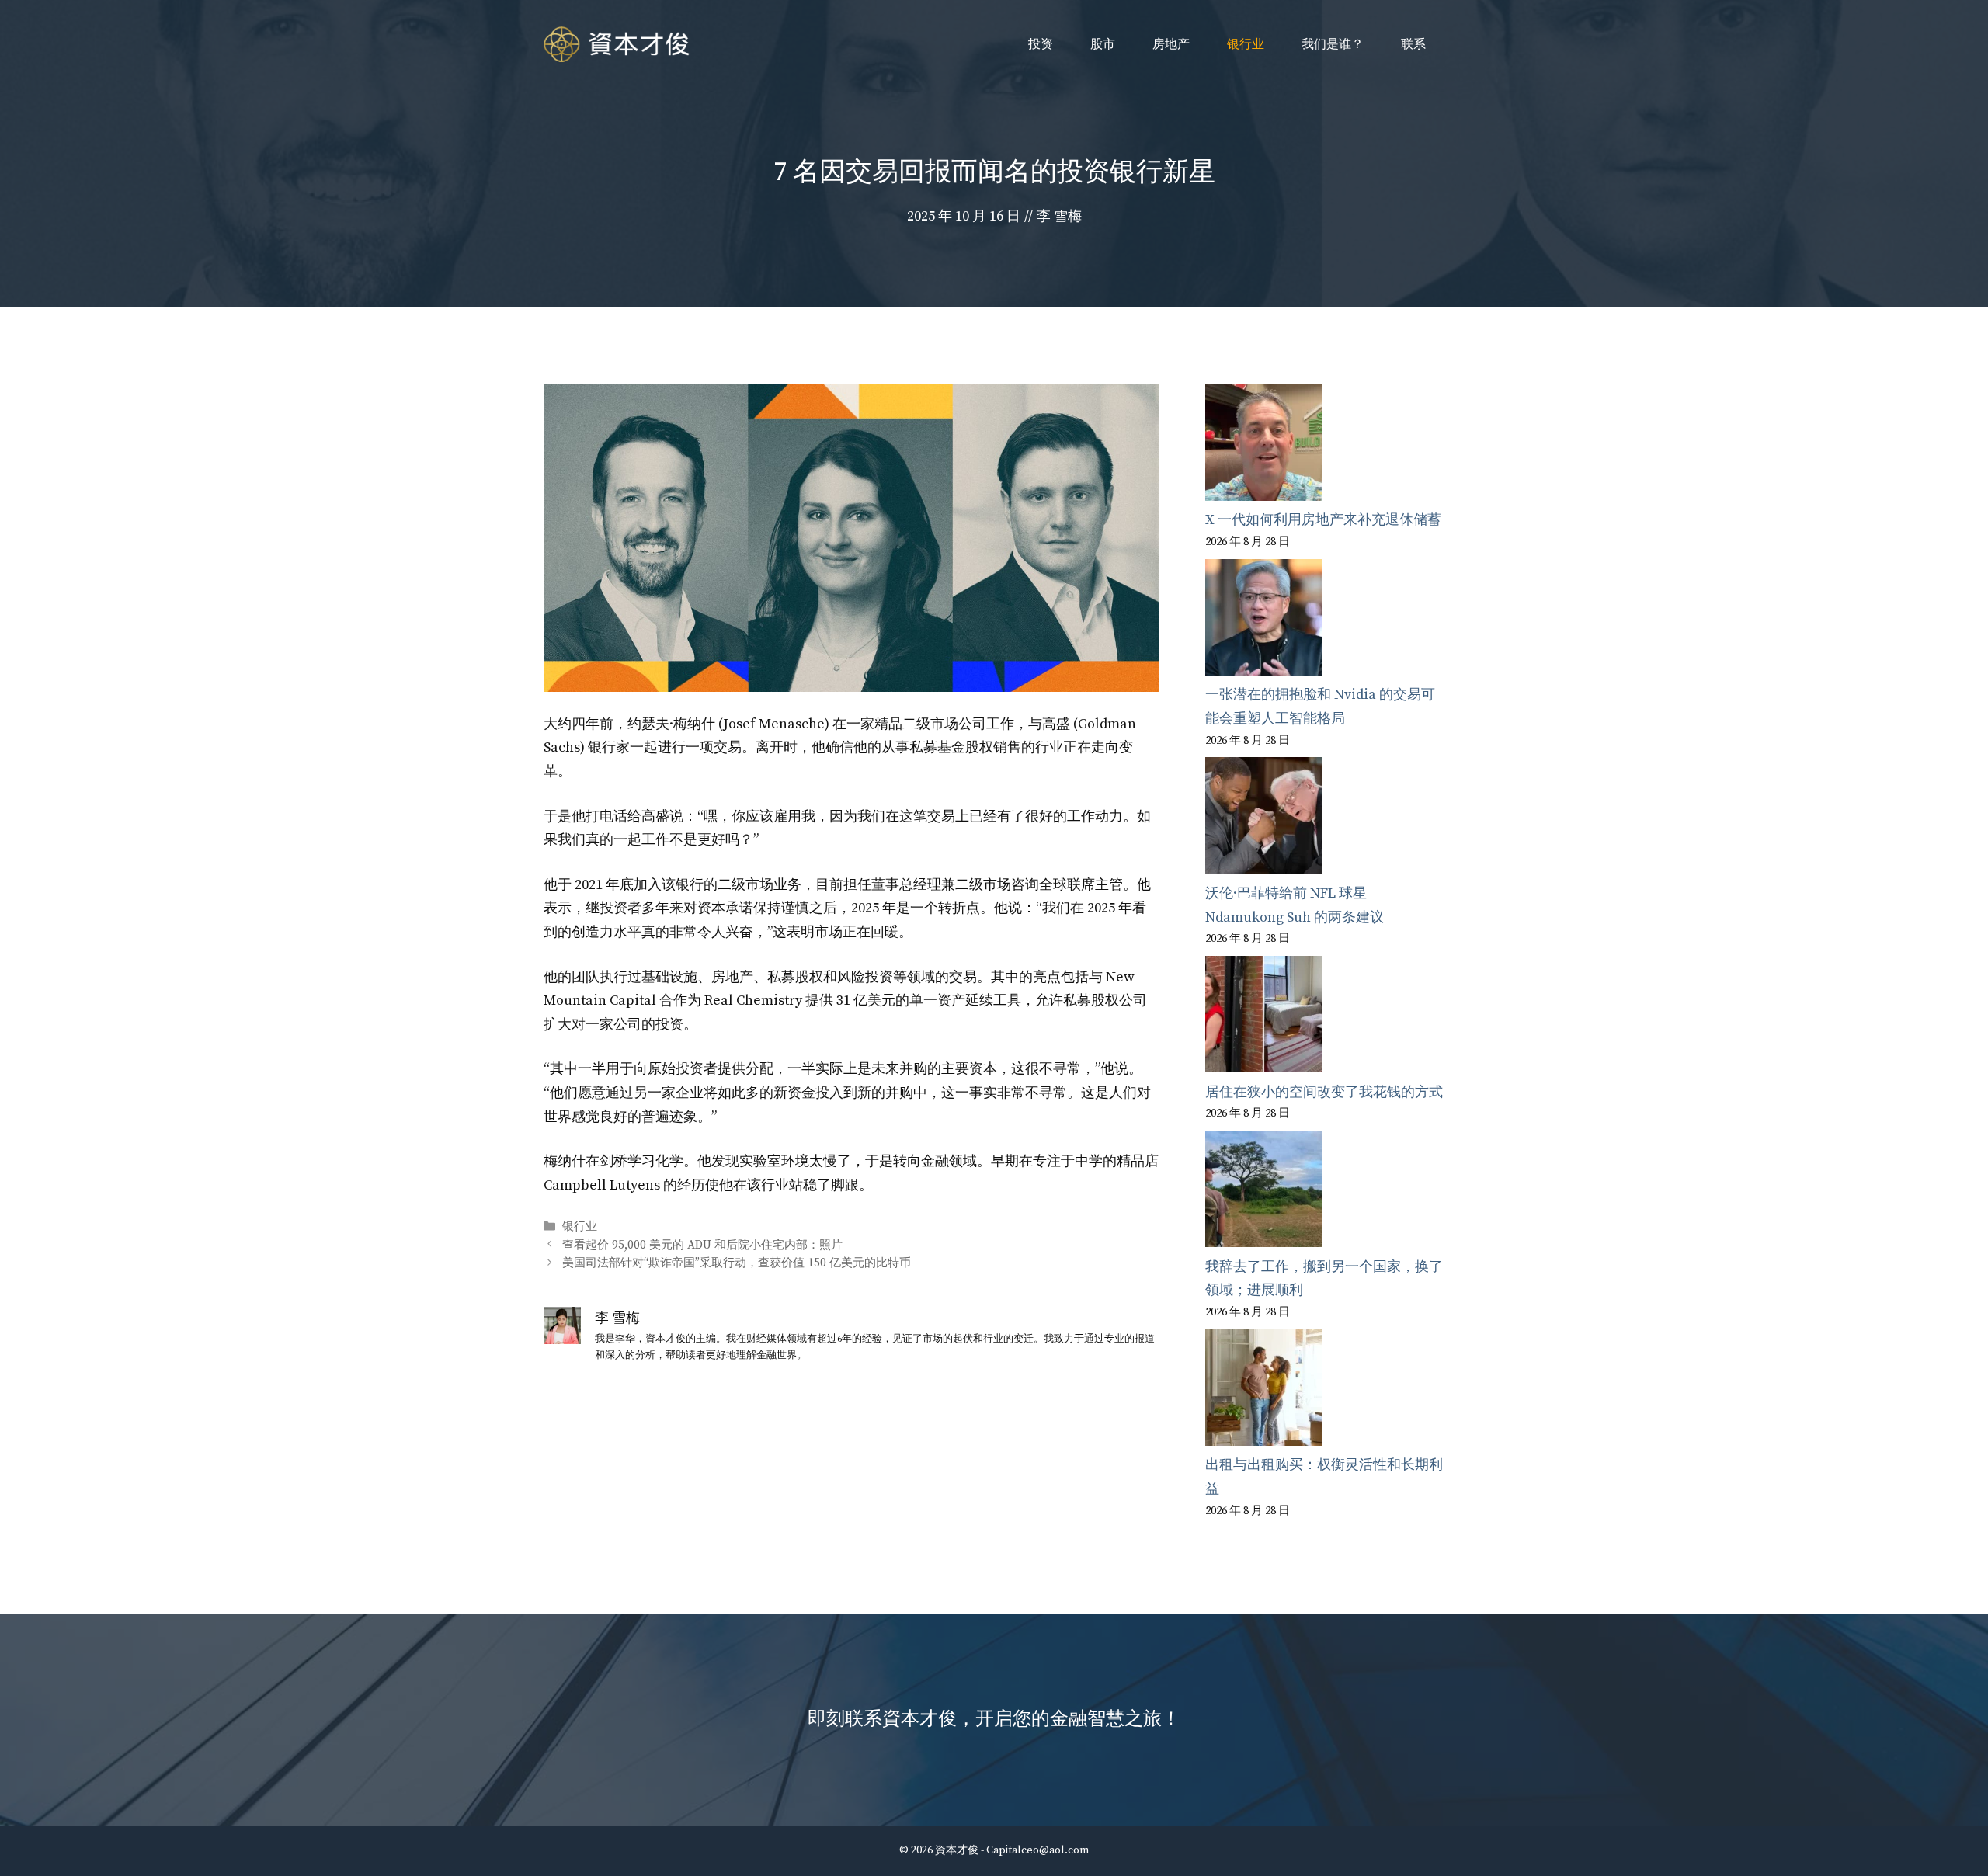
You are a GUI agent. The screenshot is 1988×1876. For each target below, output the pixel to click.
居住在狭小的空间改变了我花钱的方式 (1324, 1092)
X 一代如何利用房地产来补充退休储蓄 (1323, 520)
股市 (1103, 44)
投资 (1041, 44)
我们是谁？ (1333, 44)
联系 (1413, 44)
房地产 (1171, 44)
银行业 (1246, 44)
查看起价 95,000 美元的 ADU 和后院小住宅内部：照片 (702, 1245)
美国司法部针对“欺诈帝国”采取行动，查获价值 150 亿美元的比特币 (737, 1263)
